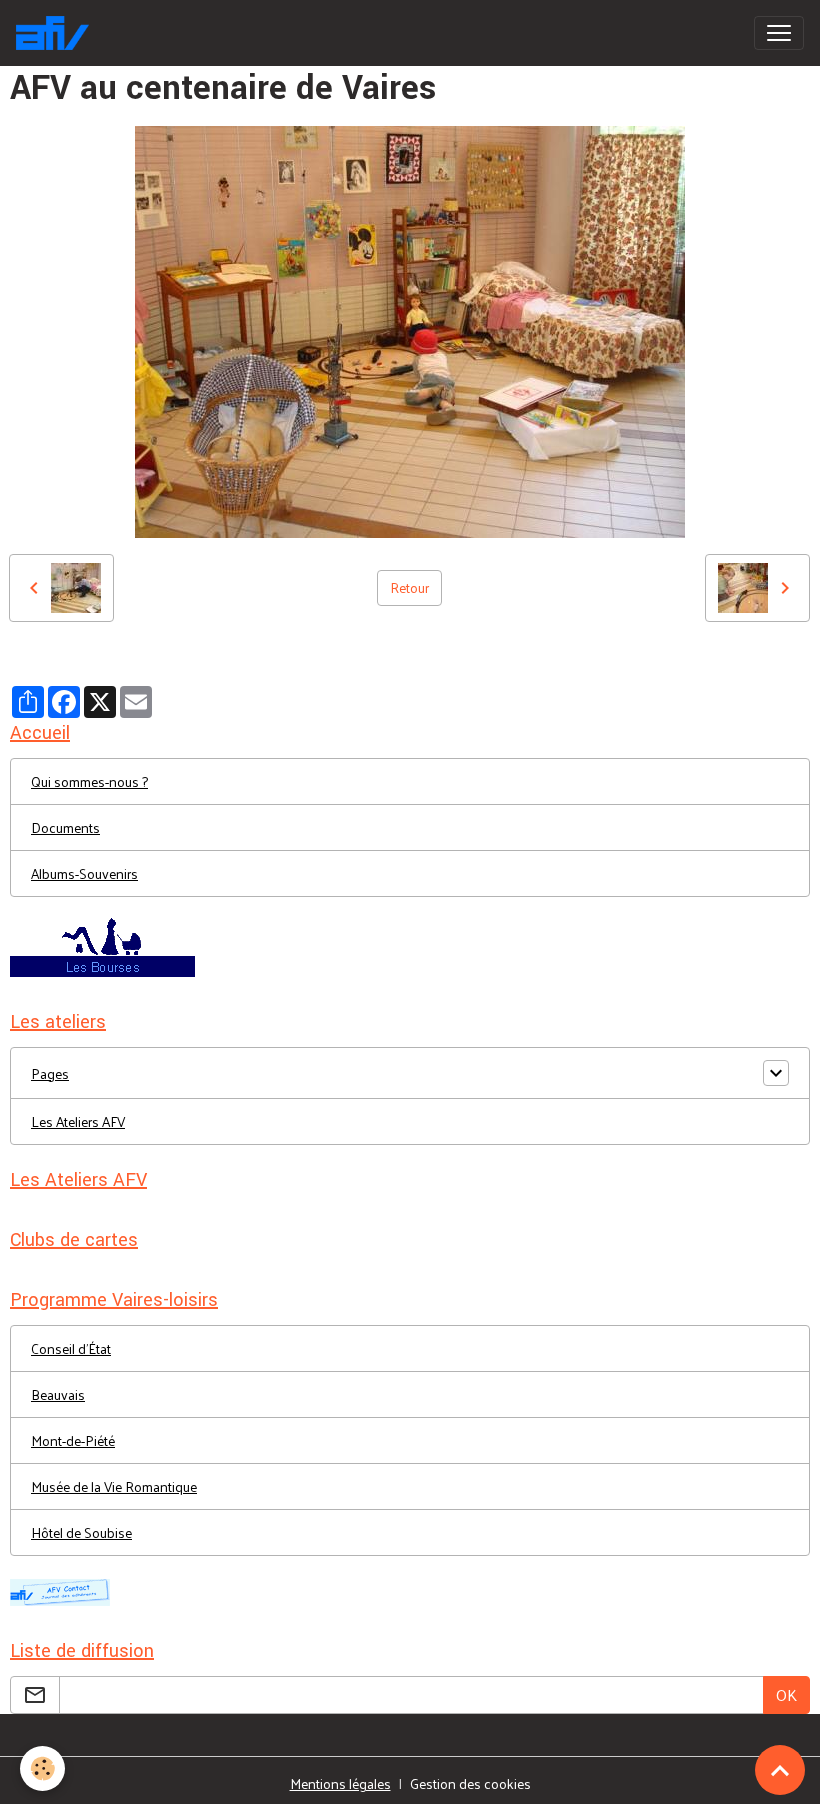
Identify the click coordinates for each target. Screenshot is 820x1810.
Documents (65, 827)
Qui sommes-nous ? (89, 781)
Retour (409, 587)
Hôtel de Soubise (81, 1532)
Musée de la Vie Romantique (114, 1486)
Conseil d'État (71, 1348)
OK (786, 1694)
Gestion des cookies (470, 1783)
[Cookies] (42, 1768)
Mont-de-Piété (73, 1440)
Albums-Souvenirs (84, 873)
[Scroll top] (780, 1770)
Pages (50, 1073)
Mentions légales (340, 1783)
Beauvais (58, 1394)
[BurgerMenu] (779, 33)
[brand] (56, 33)
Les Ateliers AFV (78, 1121)
